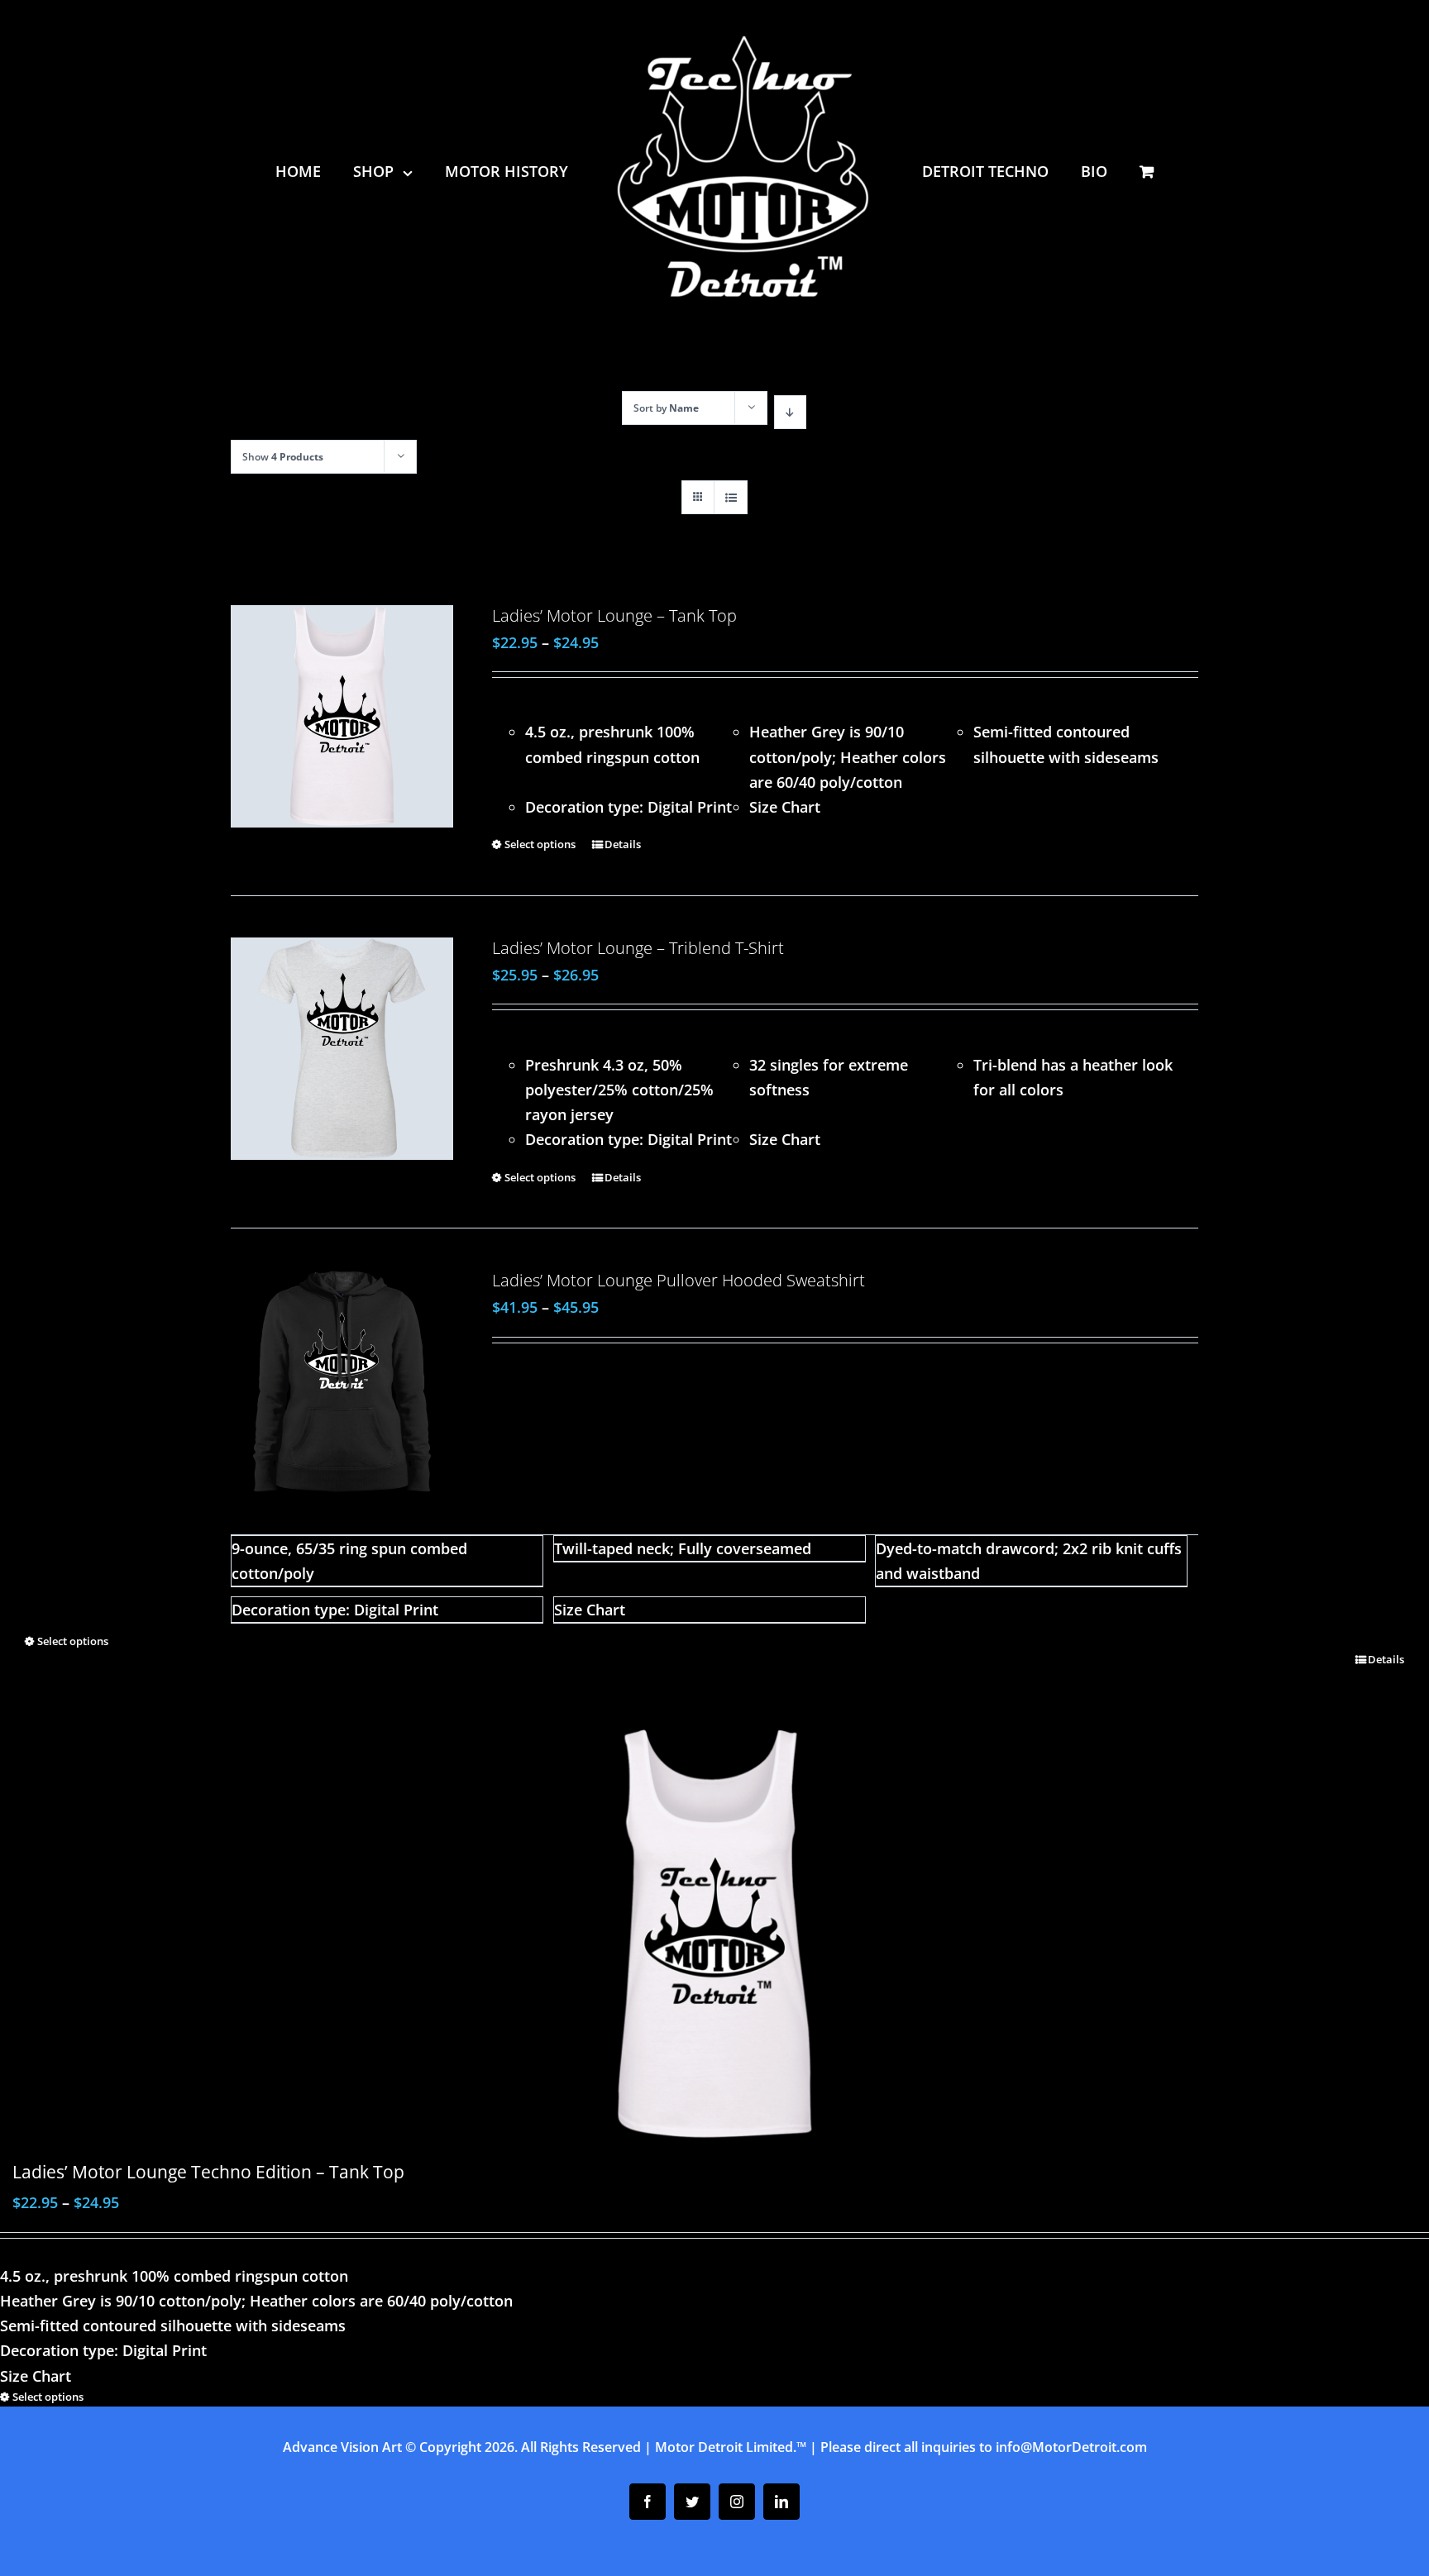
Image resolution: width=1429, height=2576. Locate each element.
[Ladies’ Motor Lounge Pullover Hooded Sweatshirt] (342, 1381)
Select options (540, 844)
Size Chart (785, 807)
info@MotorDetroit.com (1071, 2447)
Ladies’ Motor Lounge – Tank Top (614, 615)
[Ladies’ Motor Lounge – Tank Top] (342, 716)
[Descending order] (790, 412)
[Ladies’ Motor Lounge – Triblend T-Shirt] (342, 1049)
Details (623, 844)
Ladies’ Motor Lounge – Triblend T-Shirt (638, 948)
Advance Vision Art (342, 2447)
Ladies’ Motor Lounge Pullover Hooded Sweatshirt (679, 1280)
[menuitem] (323, 171)
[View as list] (731, 497)
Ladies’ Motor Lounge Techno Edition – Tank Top (208, 2171)
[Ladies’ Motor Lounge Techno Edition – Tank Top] (714, 1934)
